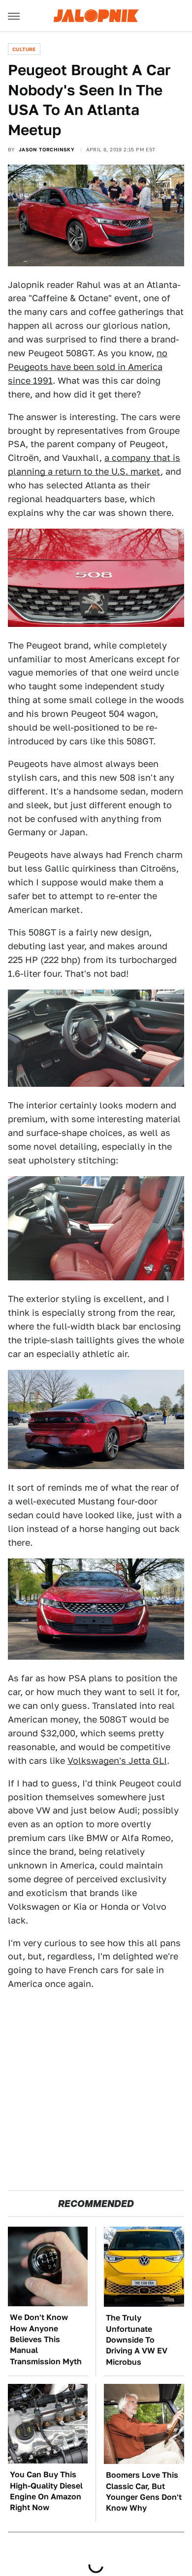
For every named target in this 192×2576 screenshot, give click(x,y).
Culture (24, 49)
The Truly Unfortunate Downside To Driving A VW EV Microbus (137, 2340)
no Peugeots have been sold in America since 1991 (88, 367)
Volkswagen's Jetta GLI (117, 1761)
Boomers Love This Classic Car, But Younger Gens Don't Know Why (144, 2491)
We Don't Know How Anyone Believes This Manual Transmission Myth (46, 2339)
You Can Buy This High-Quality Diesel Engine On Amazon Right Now (46, 2491)
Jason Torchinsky (47, 149)
